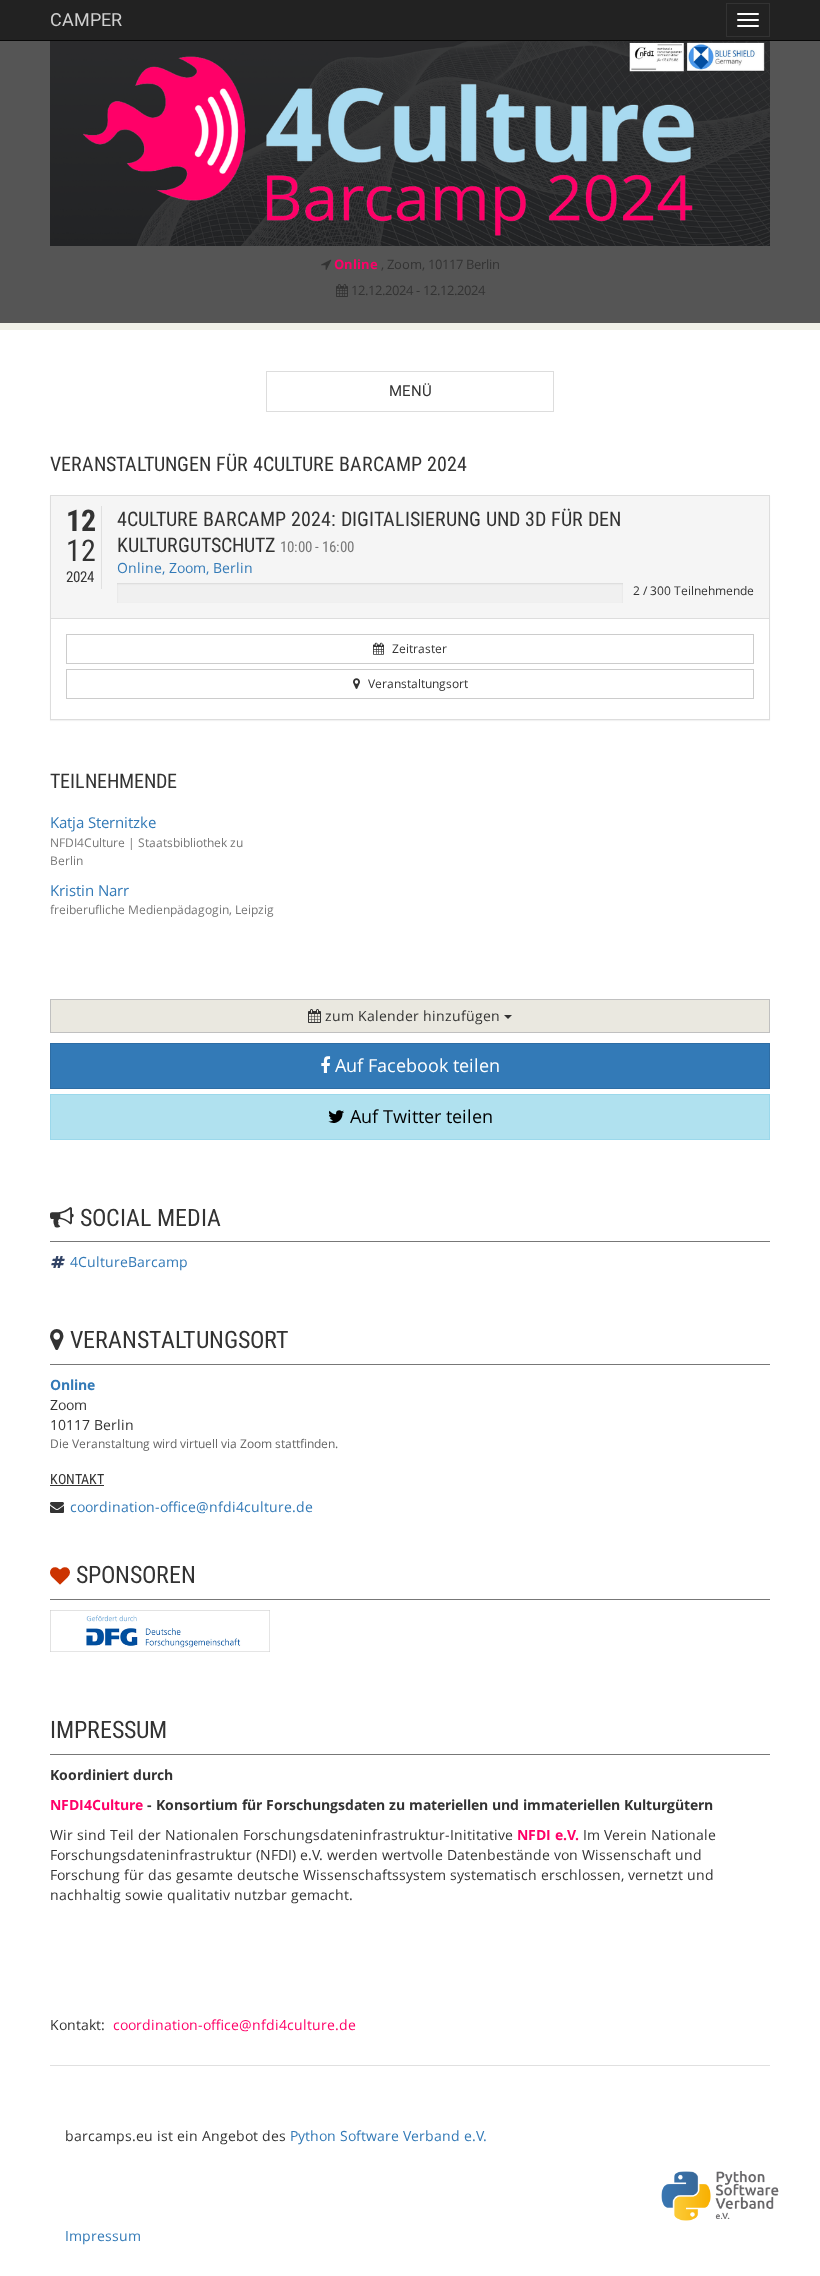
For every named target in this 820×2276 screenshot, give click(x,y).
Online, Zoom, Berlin (185, 567)
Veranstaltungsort (416, 683)
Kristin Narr (89, 890)
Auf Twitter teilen (419, 1116)
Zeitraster (418, 648)
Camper (86, 19)
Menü (410, 391)
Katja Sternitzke (103, 822)
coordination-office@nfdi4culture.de (191, 1506)
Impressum (103, 2235)
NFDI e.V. (548, 1834)
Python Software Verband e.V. (388, 2135)
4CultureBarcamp (129, 1261)
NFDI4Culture (96, 1804)
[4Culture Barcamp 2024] (410, 143)
